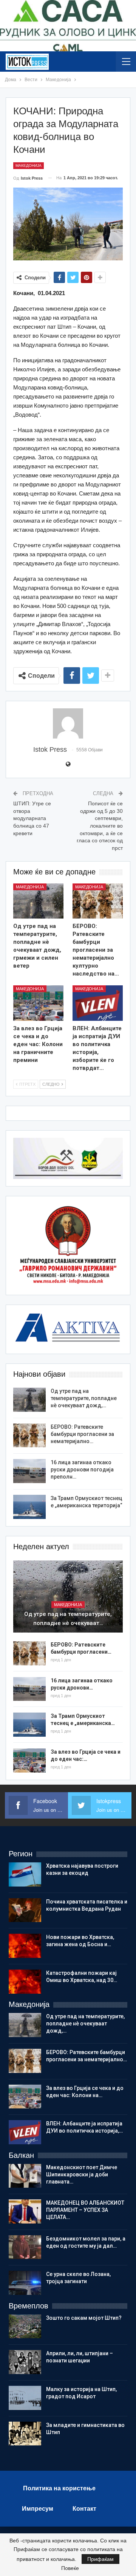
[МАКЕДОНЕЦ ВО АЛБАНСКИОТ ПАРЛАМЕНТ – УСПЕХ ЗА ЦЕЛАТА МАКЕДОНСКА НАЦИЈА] (25, 2211)
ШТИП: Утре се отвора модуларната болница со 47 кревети (32, 818)
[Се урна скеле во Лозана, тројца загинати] (25, 2283)
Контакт (84, 2509)
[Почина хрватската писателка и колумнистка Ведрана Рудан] (25, 1910)
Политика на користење (59, 2488)
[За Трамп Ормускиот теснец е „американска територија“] (29, 1507)
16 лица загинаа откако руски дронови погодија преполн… (82, 1470)
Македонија (29, 165)
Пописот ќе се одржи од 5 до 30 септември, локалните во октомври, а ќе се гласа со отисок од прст (100, 826)
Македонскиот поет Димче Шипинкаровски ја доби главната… (82, 2174)
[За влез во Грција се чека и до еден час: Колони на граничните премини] (38, 1003)
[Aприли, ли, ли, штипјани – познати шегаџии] (25, 2362)
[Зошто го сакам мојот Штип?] (25, 2327)
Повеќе (70, 2568)
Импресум (38, 2509)
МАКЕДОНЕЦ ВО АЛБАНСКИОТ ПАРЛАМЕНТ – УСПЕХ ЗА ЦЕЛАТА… (85, 2210)
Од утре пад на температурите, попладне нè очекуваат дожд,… (84, 1398)
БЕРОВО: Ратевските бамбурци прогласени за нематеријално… (82, 1434)
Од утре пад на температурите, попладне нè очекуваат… (68, 1619)
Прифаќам (100, 2559)
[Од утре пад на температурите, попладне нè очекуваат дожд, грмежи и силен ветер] (38, 901)
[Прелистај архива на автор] (68, 723)
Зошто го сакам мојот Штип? (84, 2318)
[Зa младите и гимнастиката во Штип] (25, 2434)
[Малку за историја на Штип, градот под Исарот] (25, 2398)
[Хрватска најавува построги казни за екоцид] (25, 1874)
